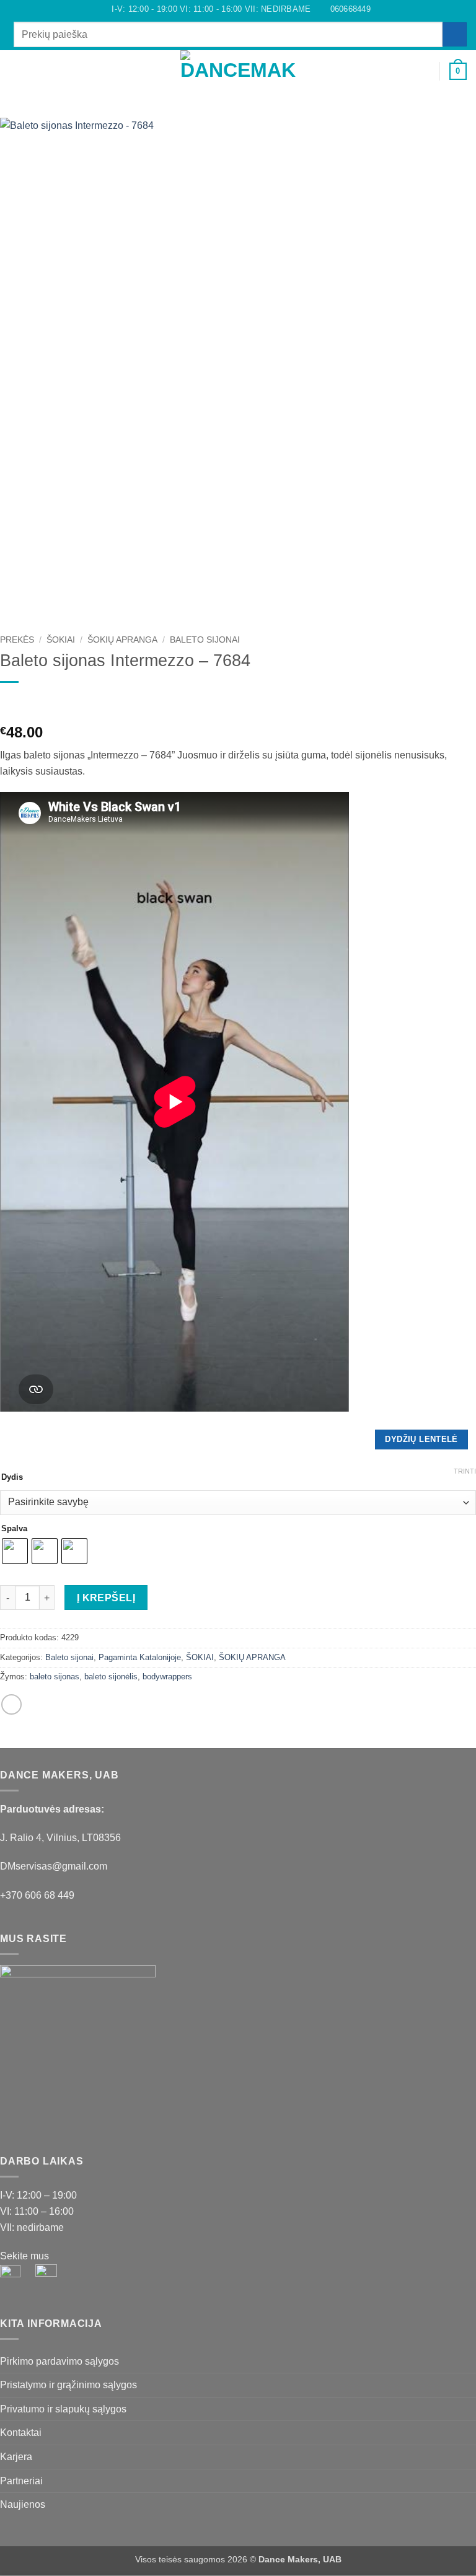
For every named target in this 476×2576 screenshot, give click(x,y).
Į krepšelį (106, 1598)
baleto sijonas (55, 1677)
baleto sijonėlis (111, 1677)
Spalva (14, 1529)
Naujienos (23, 2504)
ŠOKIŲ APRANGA (122, 640)
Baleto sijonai (205, 640)
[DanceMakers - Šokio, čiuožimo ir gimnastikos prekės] (238, 72)
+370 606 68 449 (37, 1895)
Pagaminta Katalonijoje (140, 1657)
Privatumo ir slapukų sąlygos (63, 2409)
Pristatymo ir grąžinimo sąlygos (68, 2385)
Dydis (12, 1477)
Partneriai (21, 2481)
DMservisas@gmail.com (54, 1866)
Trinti (465, 1471)
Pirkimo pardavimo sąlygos (59, 2361)
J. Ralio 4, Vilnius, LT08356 (60, 1838)
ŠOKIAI (61, 640)
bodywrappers (167, 1677)
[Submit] (455, 34)
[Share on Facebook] (11, 1704)
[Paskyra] (425, 71)
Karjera (16, 2457)
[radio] (15, 1551)
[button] (17, 71)
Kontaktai (21, 2433)
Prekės (17, 640)
